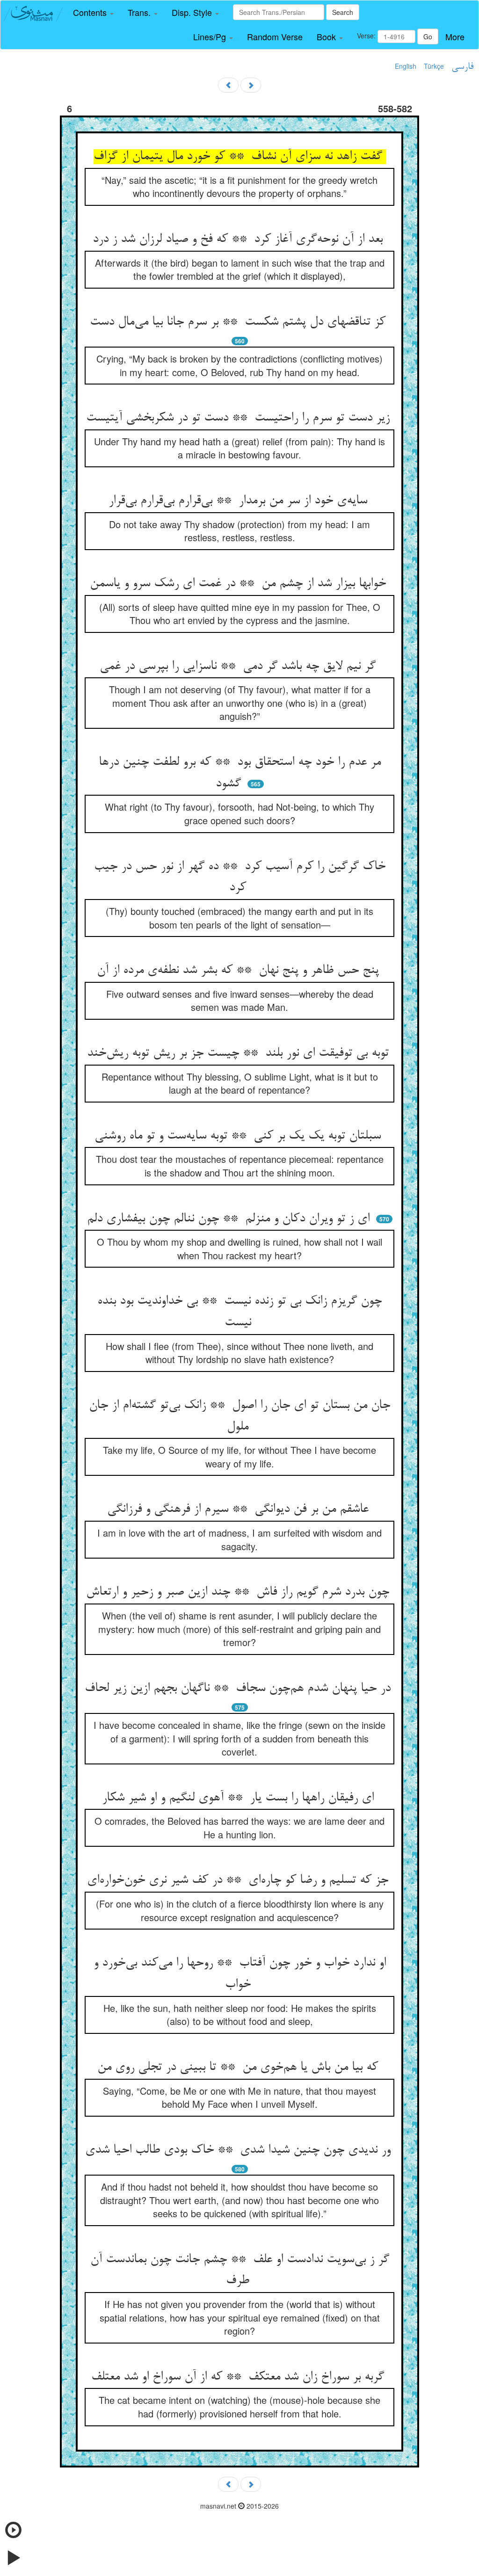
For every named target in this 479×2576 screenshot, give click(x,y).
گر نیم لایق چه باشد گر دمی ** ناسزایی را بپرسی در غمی (239, 667)
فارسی (462, 67)
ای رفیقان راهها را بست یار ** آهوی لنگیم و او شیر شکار (240, 1798)
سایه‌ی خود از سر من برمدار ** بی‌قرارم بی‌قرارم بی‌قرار (240, 501)
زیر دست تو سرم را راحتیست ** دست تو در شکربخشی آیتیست (240, 418)
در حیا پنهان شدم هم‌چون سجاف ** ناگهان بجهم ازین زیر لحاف (239, 1689)
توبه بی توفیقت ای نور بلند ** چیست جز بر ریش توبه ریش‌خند (240, 1053)
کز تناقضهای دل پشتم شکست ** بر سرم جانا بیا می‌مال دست (239, 322)
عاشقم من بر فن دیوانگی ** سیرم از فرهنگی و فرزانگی (240, 1509)
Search (343, 12)
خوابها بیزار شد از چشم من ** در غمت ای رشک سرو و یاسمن (240, 584)
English (406, 66)
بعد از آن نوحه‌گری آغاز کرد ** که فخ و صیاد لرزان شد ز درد (239, 239)
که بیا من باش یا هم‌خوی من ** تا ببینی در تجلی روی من (239, 2068)
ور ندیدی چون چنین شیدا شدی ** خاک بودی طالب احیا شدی (240, 2150)
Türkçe (434, 66)
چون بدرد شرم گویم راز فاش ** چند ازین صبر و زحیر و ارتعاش (239, 1592)
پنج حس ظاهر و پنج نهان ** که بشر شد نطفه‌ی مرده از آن (240, 971)
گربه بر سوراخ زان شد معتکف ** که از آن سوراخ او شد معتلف (239, 2377)
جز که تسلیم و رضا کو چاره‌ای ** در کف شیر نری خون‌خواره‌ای (239, 1880)
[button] (93, 13)
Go (428, 36)
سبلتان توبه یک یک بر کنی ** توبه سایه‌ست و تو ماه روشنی (239, 1136)
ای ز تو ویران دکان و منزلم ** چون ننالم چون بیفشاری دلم (230, 1219)
